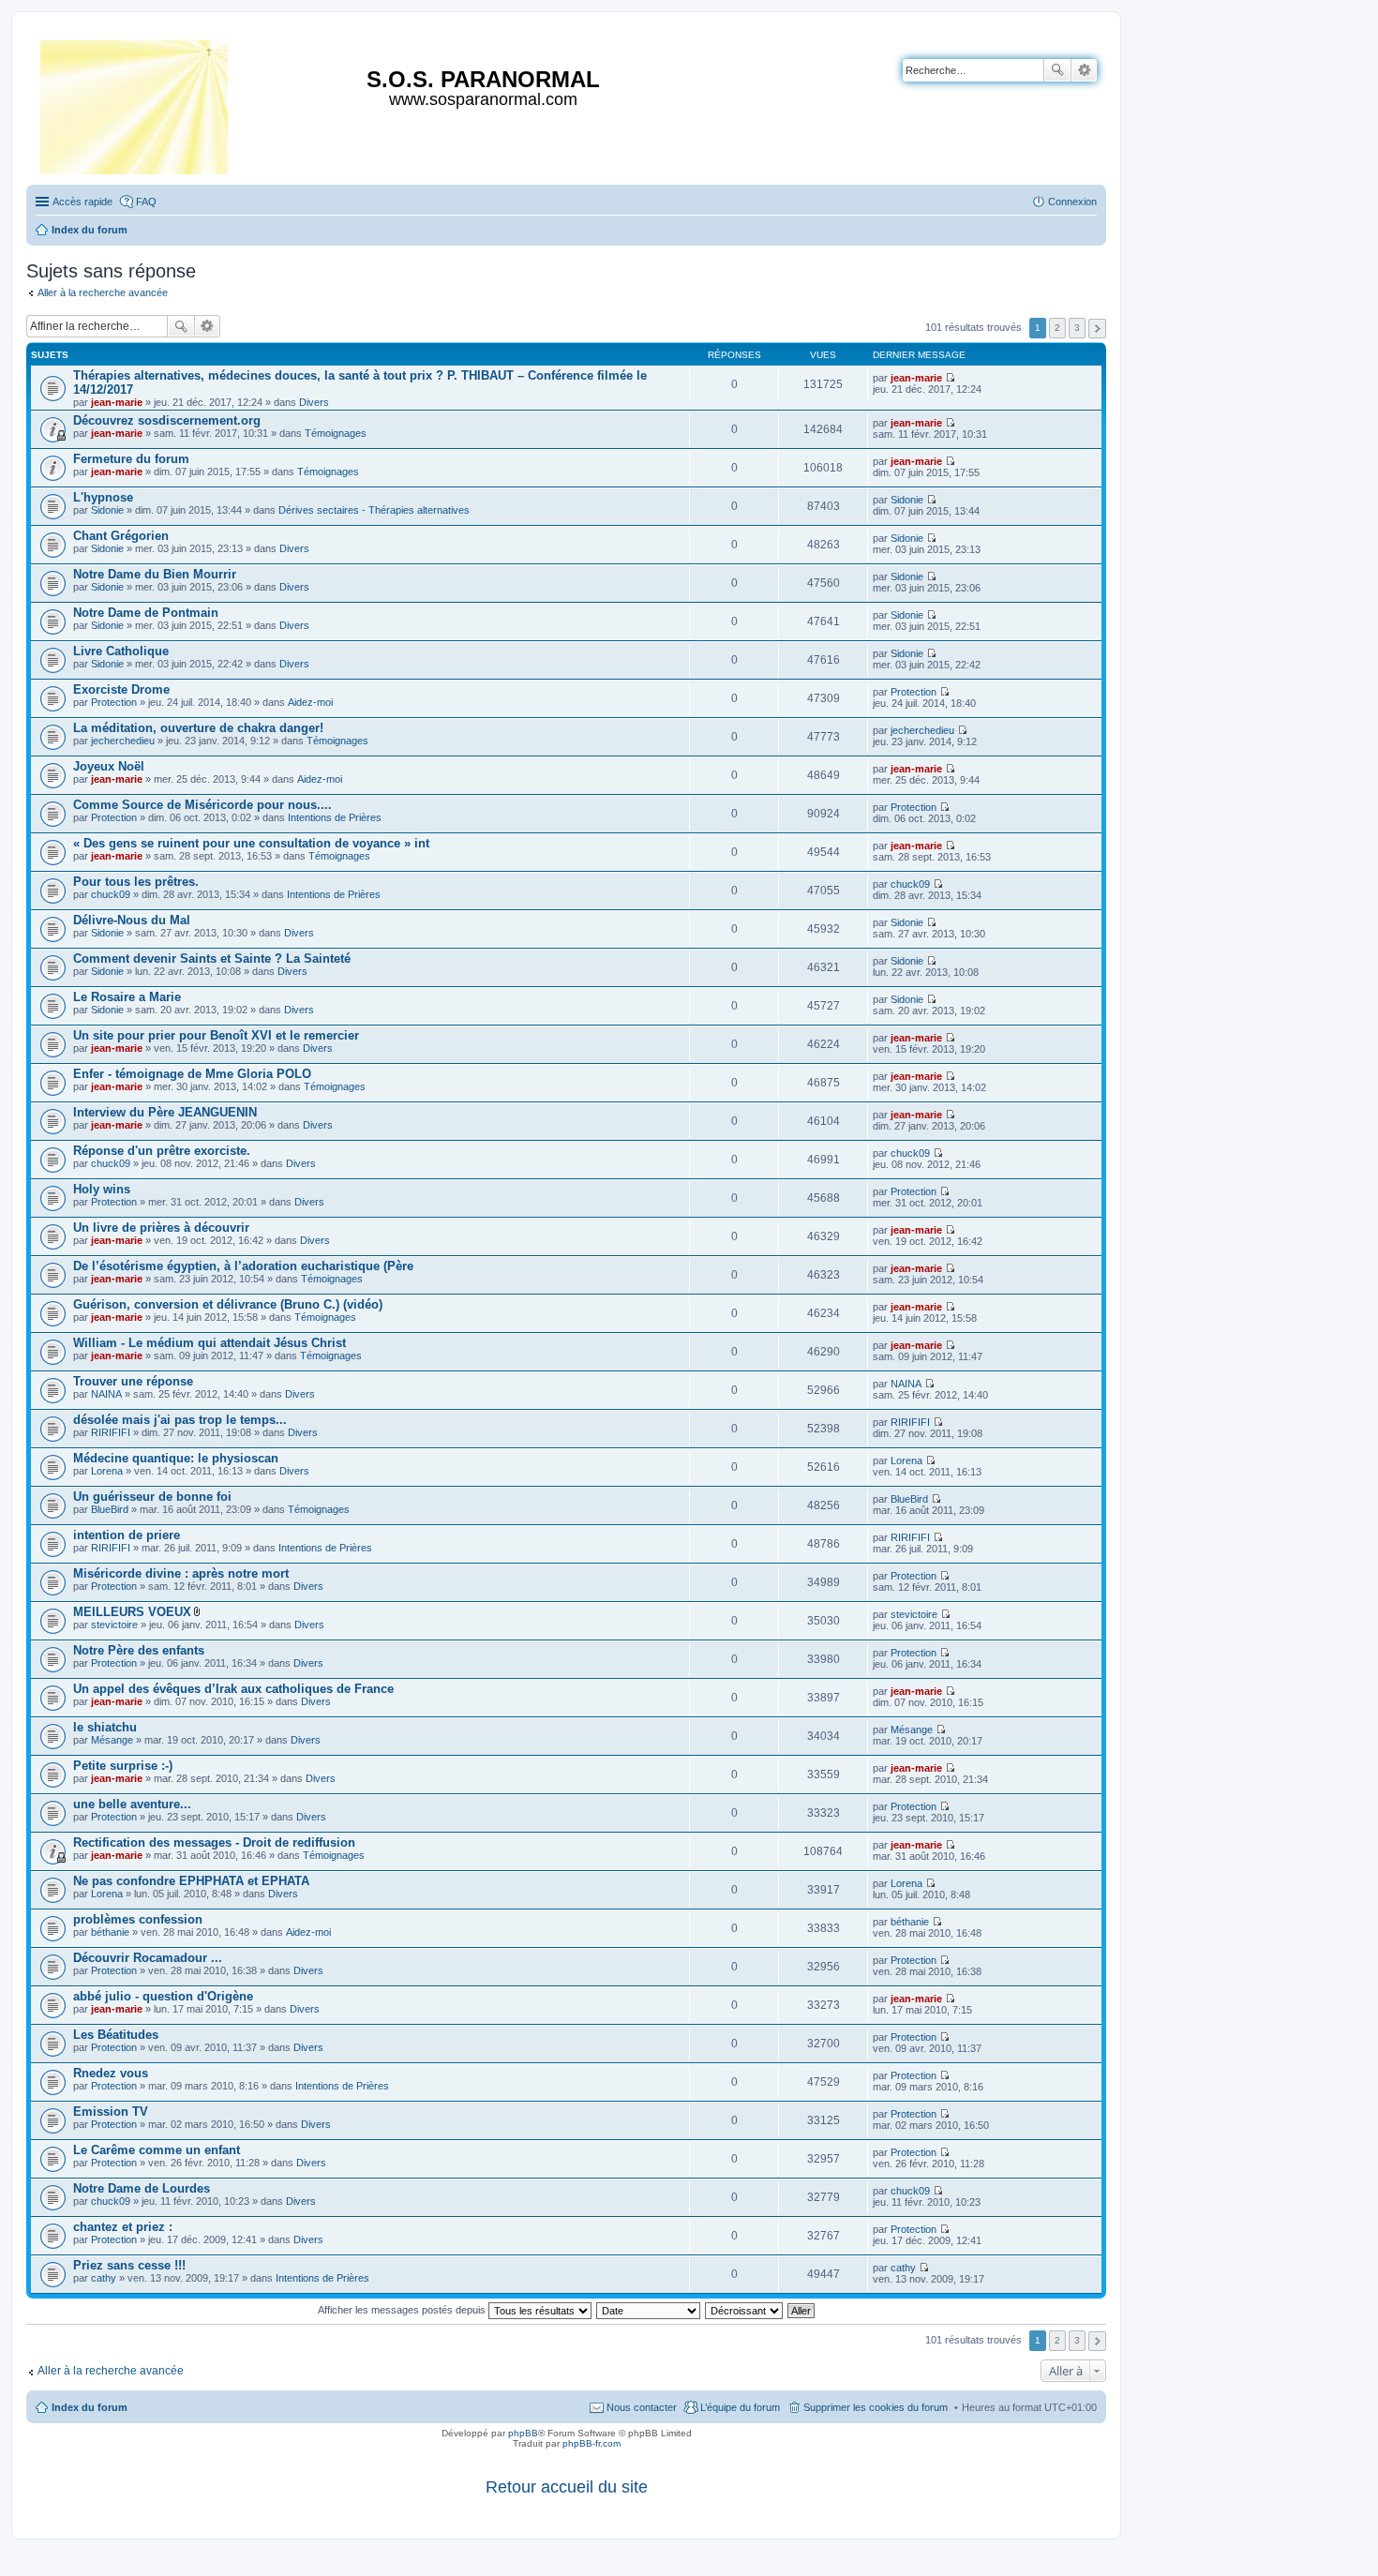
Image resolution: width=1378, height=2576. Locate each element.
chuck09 (111, 894)
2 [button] (1057, 328)
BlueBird (110, 1509)
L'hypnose (103, 497)
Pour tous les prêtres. (136, 882)
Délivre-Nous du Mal (132, 920)
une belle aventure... (132, 1804)
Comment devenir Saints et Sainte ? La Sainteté (212, 959)
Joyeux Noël (109, 766)
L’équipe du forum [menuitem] (740, 2407)
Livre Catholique (121, 651)
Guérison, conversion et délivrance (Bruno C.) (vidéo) (228, 1304)
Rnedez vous (111, 2073)
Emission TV (111, 2112)
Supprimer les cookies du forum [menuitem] (876, 2407)
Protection (114, 702)
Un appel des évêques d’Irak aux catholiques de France (233, 1689)
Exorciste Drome (121, 689)
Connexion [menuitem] (1072, 202)
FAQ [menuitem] (146, 202)
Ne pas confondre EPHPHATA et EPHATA (191, 1881)
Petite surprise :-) (123, 1766)
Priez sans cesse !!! (129, 2265)
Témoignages (336, 433)
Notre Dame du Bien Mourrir (155, 574)
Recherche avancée (1084, 70)
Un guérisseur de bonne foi (152, 1497)
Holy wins (102, 1189)
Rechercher (1057, 70)
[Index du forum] (135, 104)
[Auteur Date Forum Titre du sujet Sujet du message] (649, 2310)
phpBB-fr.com (592, 2443)
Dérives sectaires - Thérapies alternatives (374, 510)
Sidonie (107, 510)
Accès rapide (82, 202)
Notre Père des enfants (139, 1650)
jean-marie (117, 402)
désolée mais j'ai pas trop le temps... (180, 1420)
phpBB (523, 2433)
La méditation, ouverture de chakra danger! (198, 728)
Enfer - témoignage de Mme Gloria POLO (192, 1074)
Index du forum (90, 2407)
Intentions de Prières (335, 817)
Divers (314, 402)
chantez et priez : (123, 2227)
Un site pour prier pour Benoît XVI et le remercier (216, 1035)
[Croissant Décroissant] (745, 2310)
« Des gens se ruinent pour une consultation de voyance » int (251, 843)
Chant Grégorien (121, 536)
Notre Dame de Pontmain (146, 613)
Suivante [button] (1097, 329)
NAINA (106, 1394)
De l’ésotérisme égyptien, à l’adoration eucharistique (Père (243, 1266)
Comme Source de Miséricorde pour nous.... (202, 805)
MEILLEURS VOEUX (132, 1612)
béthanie (110, 1932)
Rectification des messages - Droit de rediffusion (214, 1842)
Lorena (107, 1471)
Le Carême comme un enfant (157, 2150)
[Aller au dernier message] (950, 378)
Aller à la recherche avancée (103, 292)
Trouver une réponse (133, 1381)
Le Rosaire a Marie (127, 997)
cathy (104, 2278)
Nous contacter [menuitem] (642, 2407)
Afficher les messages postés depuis (403, 2310)
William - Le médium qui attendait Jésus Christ (210, 1343)
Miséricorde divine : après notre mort (181, 1573)
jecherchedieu (123, 741)
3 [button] (1077, 328)
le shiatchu (105, 1727)
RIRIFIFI (111, 1432)
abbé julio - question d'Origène (163, 1996)
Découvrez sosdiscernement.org (167, 420)
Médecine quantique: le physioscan (176, 1458)
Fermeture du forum (131, 459)
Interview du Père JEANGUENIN (165, 1112)
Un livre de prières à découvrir (161, 1228)
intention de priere (127, 1535)
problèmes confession (138, 1919)
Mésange (112, 1740)
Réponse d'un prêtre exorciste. (162, 1151)
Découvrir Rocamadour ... (148, 1958)
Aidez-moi (310, 702)
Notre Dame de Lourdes (142, 2188)
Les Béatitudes (116, 2035)
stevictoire (114, 1625)
